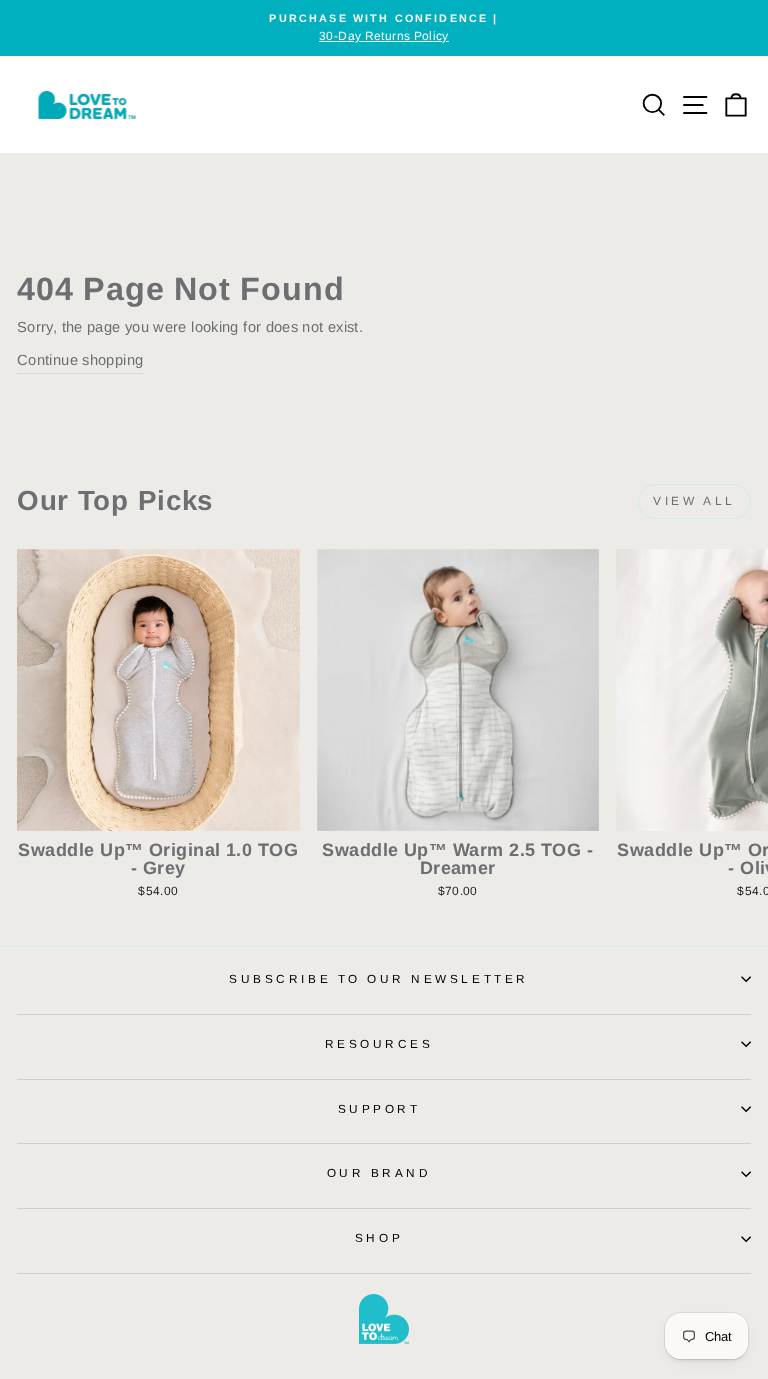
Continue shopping (80, 360)
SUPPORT (379, 1108)
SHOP (379, 1237)
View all (694, 501)
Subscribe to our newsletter (378, 978)
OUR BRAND (379, 1172)
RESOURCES (379, 1043)
